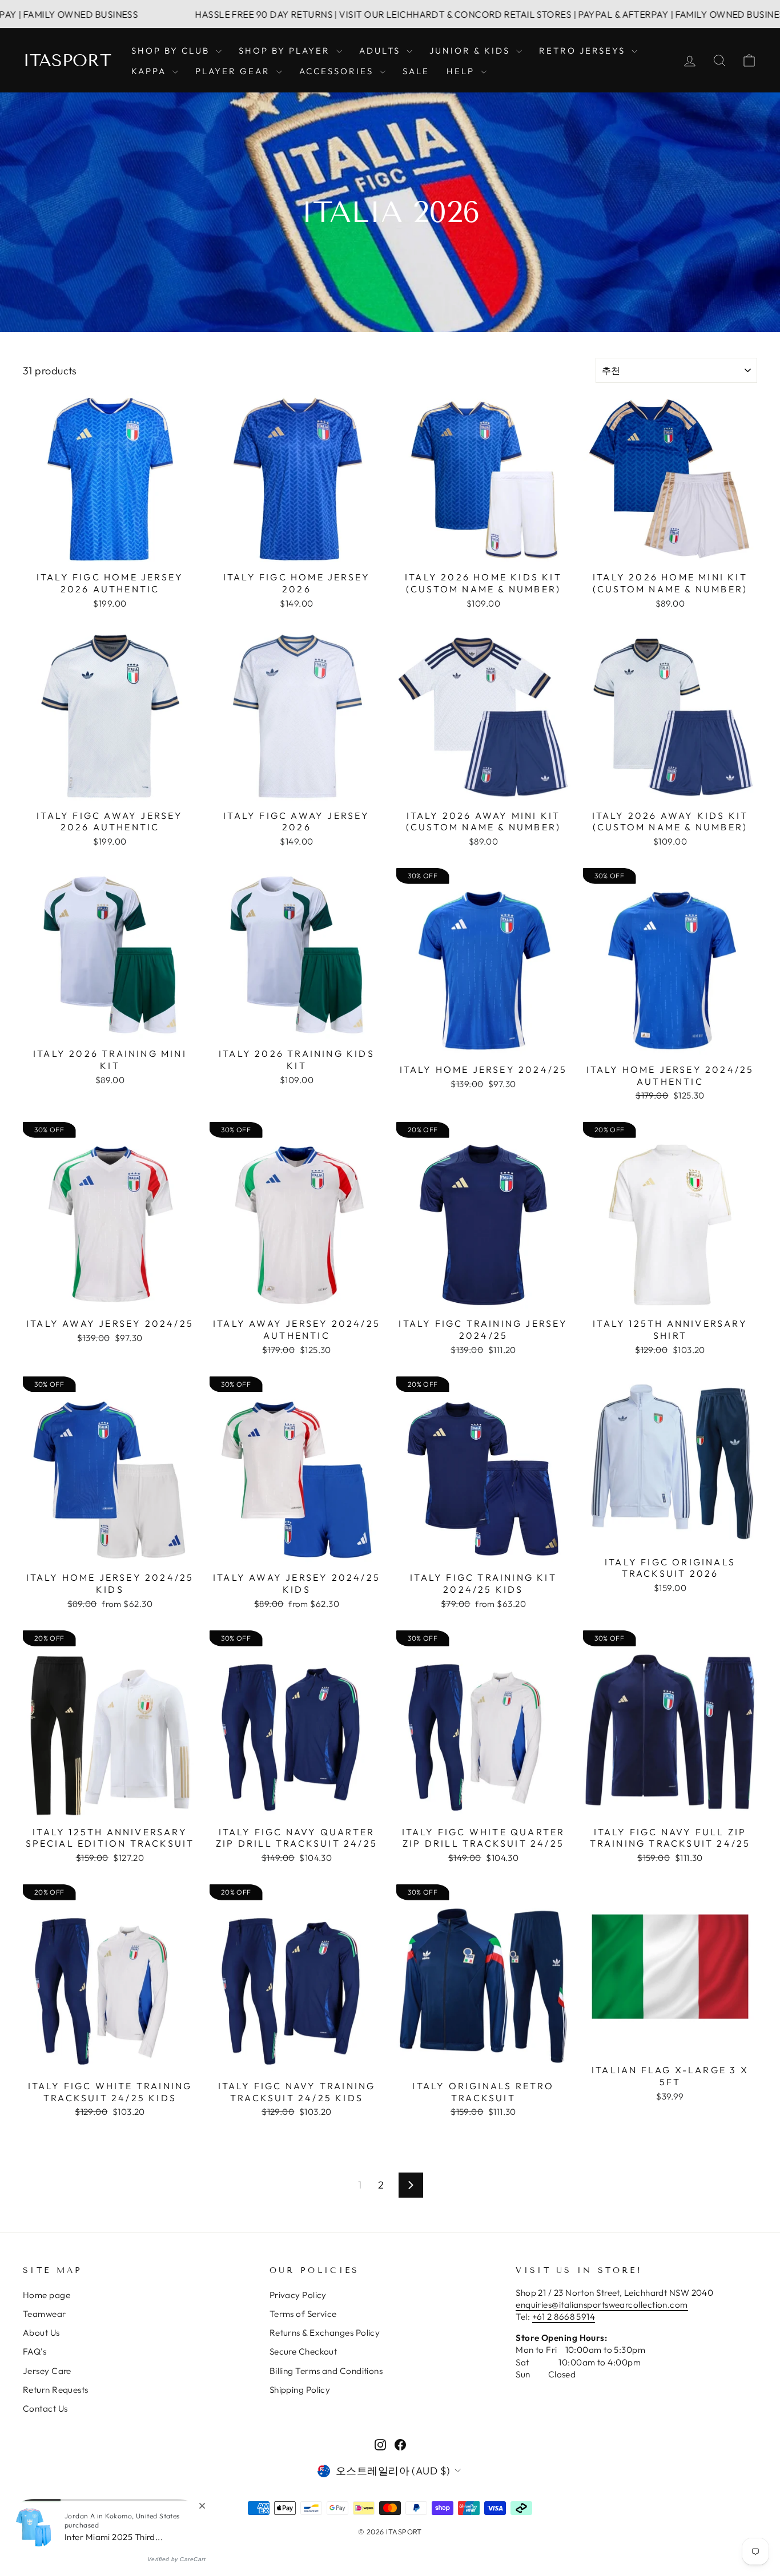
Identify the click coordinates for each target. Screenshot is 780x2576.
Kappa (150, 71)
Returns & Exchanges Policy (325, 2333)
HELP (462, 71)
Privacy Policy (298, 2295)
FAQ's (35, 2351)
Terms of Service (303, 2314)
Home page (47, 2295)
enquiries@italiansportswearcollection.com (602, 2305)
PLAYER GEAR (234, 71)
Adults (381, 51)
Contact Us (45, 2409)
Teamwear (45, 2314)
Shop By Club (172, 51)
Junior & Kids (471, 51)
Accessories (338, 71)
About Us (41, 2333)
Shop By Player (286, 51)
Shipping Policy (300, 2390)
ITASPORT (67, 60)
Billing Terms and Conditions (326, 2371)
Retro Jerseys (584, 51)
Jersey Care (47, 2371)
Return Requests (56, 2390)
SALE (416, 71)
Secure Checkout (303, 2351)
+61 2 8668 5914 (564, 2317)
